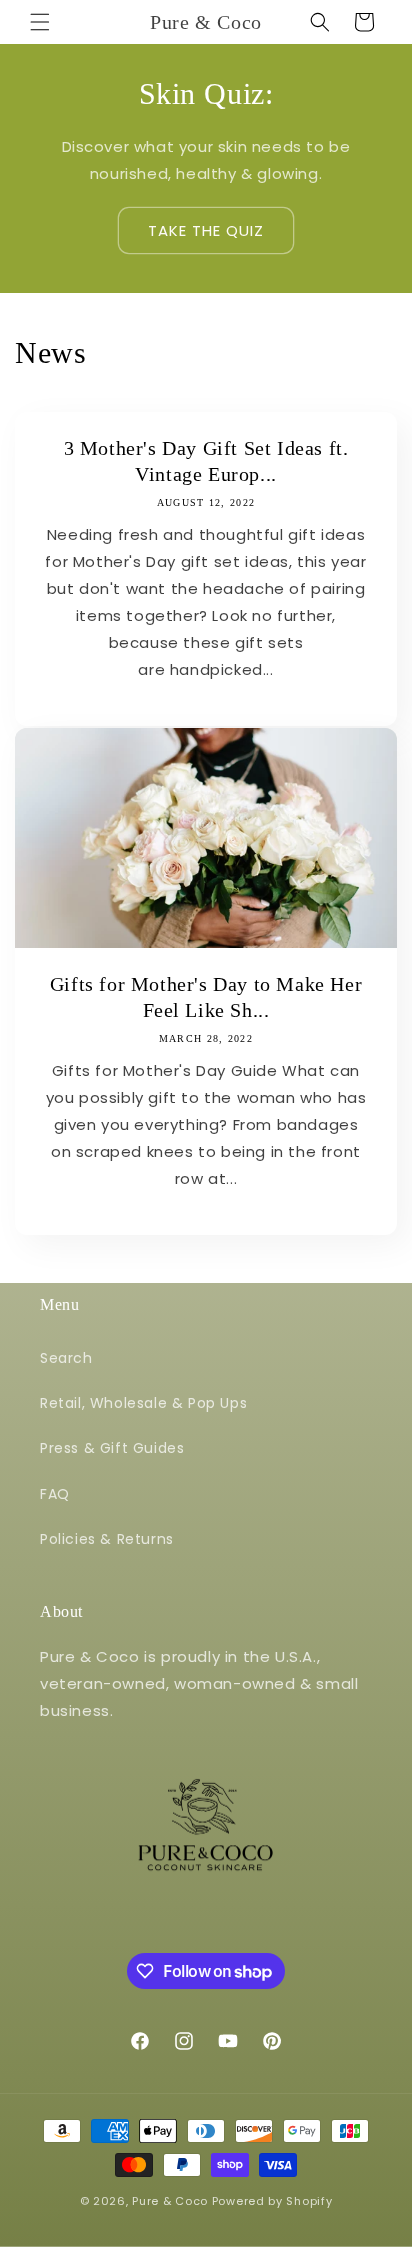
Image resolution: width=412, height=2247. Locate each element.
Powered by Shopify (272, 2201)
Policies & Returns (107, 1539)
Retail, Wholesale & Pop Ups (143, 1403)
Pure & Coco (170, 2201)
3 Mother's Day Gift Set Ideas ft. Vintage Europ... (206, 461)
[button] (40, 22)
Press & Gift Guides (112, 1448)
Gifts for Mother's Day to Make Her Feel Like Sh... (206, 997)
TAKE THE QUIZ (206, 230)
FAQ (55, 1494)
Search (66, 1358)
